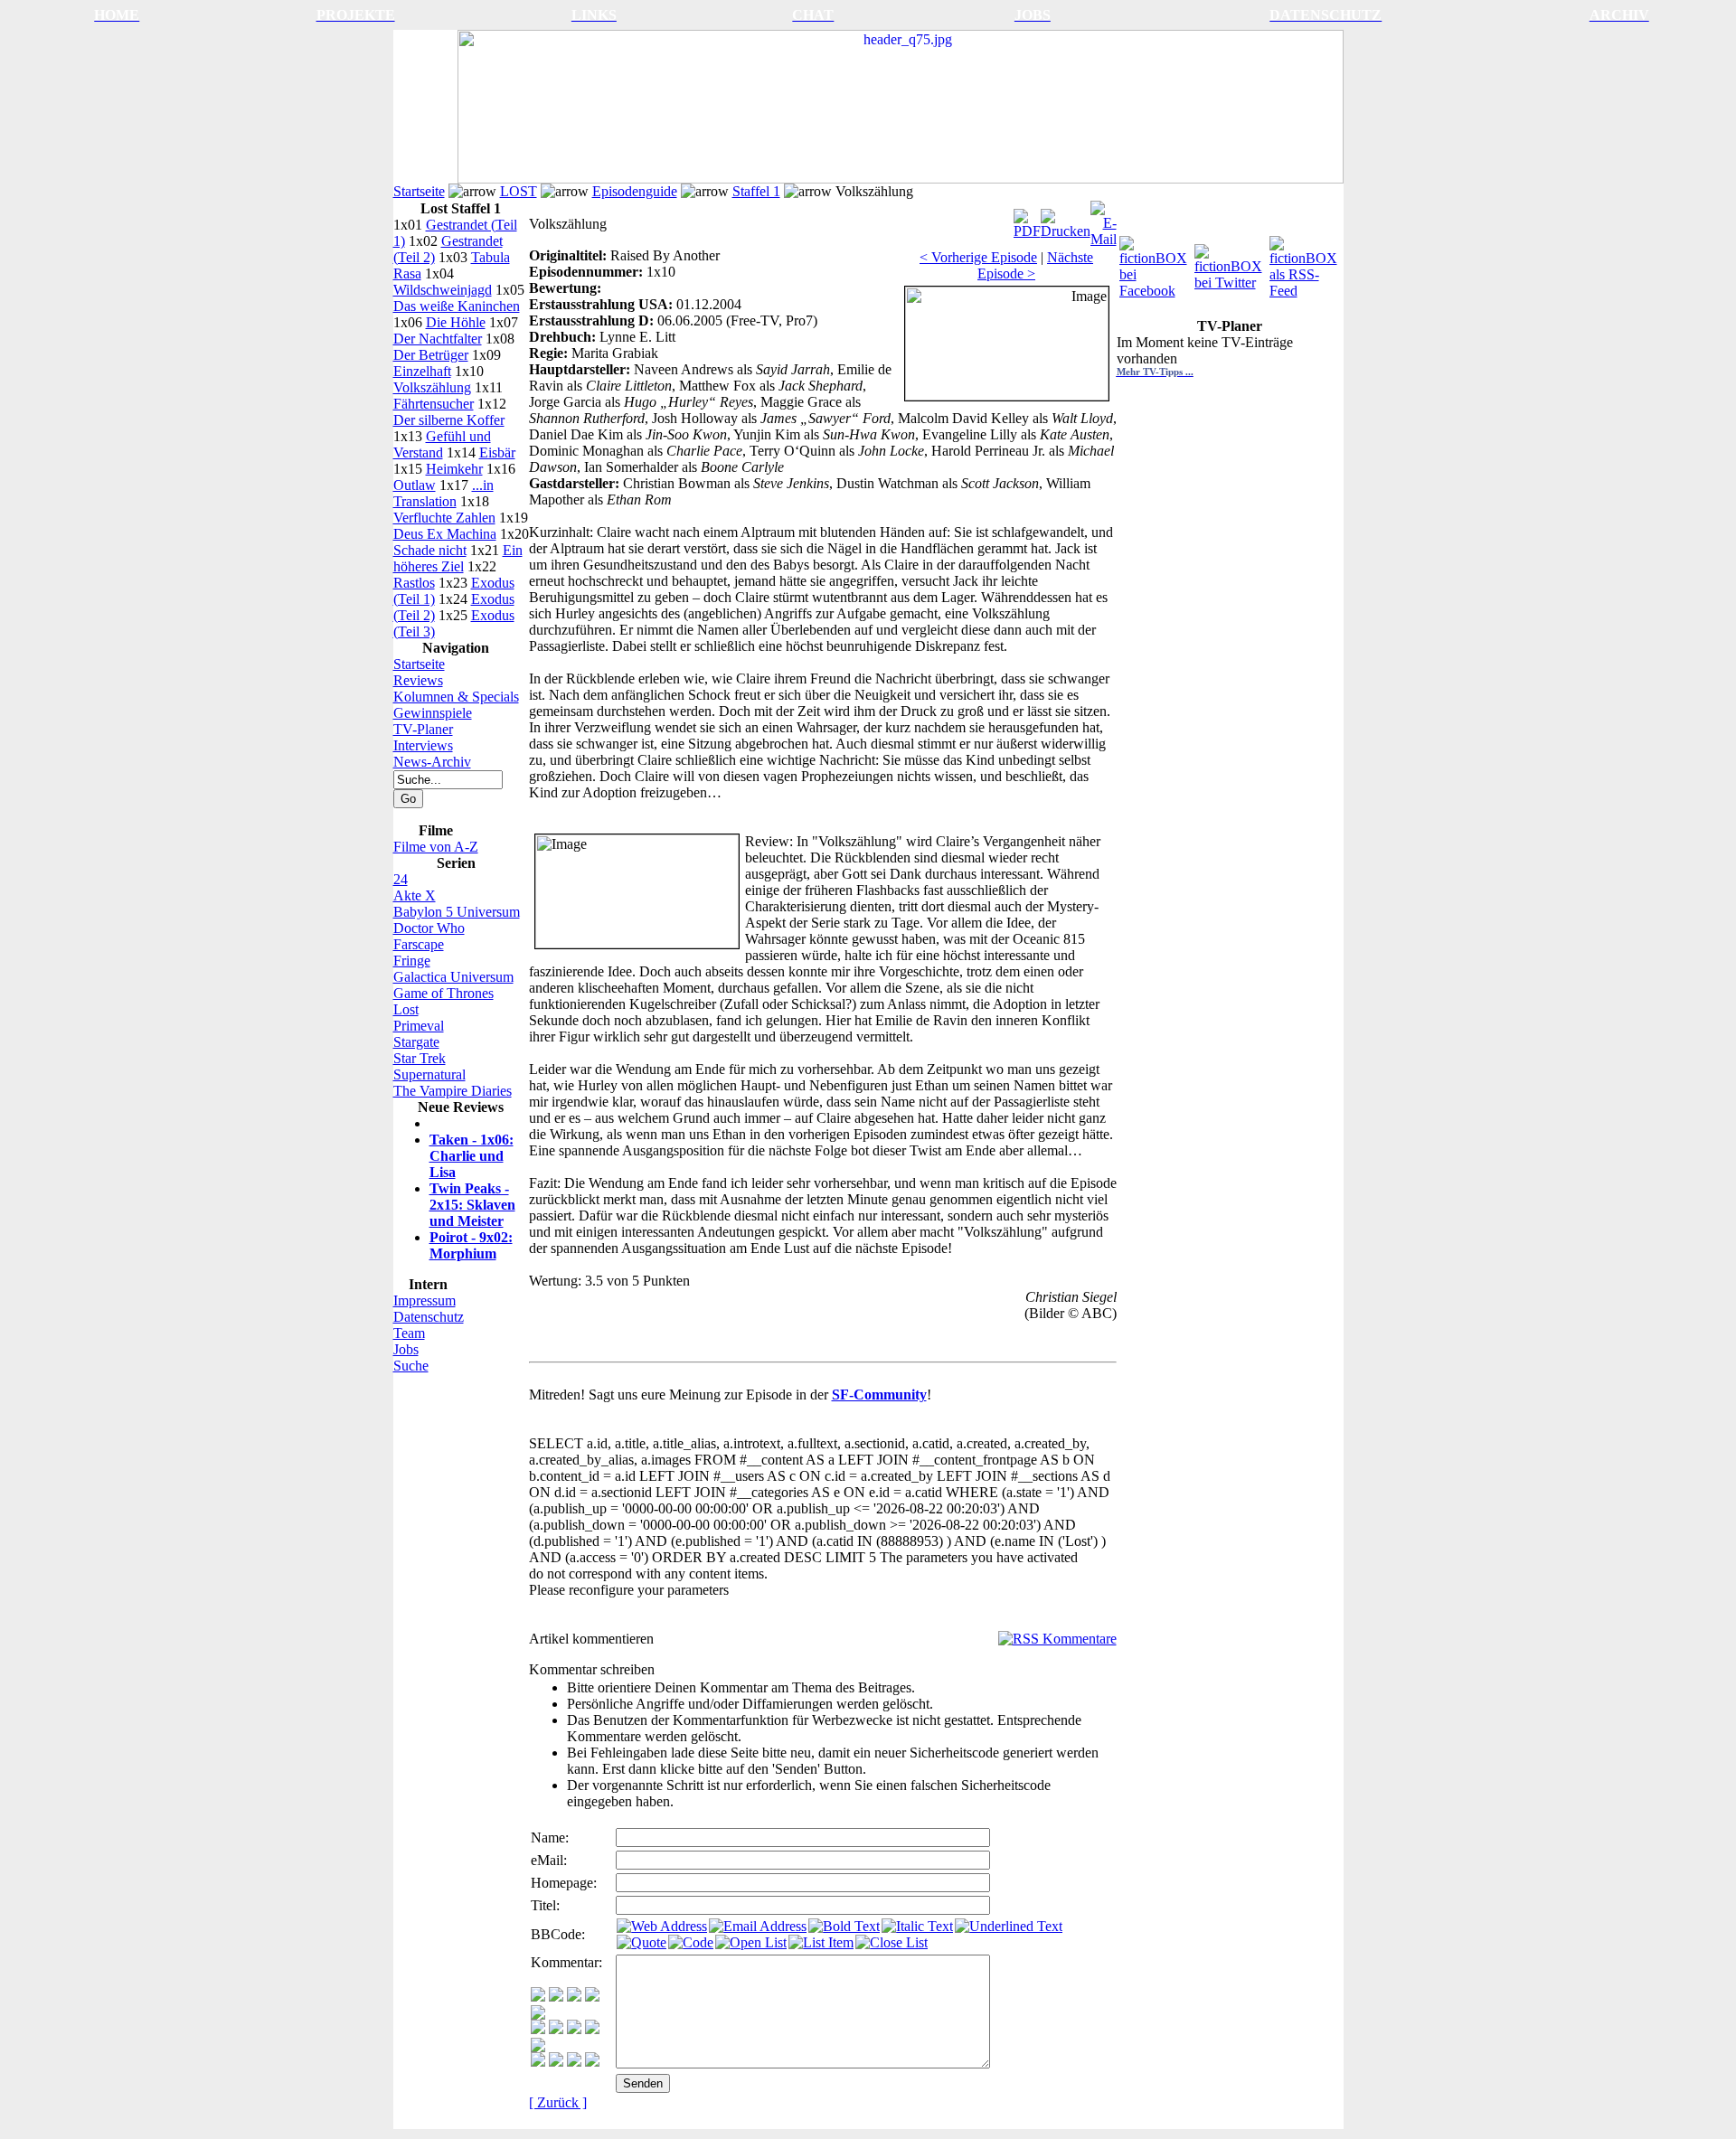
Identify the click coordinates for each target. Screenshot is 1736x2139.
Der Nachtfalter (438, 339)
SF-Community (879, 1395)
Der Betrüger (431, 355)
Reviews (418, 680)
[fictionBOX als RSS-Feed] (1305, 263)
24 (401, 879)
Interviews (423, 745)
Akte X (415, 895)
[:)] (538, 1997)
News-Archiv (432, 762)
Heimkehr (454, 469)
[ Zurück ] (558, 2102)
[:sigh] (538, 2047)
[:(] (574, 2062)
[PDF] (1027, 219)
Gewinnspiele (433, 713)
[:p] (538, 2015)
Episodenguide (635, 191)
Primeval (419, 1026)
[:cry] (556, 2062)
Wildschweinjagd (443, 290)
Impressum (425, 1300)
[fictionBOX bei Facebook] (1155, 263)
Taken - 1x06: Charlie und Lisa (472, 1156)
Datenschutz (429, 1317)
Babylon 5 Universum (457, 912)
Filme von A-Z (436, 847)
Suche (411, 1366)
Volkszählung (432, 387)
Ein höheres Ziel (458, 558)
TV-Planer (423, 729)
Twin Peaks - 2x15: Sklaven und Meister (472, 1205)
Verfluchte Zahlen (444, 518)
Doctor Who (429, 928)
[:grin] (556, 1997)
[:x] (592, 2062)
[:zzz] (592, 2029)
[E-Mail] (1104, 219)
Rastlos (414, 583)
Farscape (419, 944)
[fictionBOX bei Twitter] (1230, 263)
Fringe (412, 961)
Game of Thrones (443, 993)
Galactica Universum (453, 977)
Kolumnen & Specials (456, 697)
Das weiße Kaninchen (457, 306)
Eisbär (497, 452)
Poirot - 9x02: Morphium (471, 1245)
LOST (519, 191)
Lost (406, 1009)
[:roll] (538, 2029)
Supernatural (429, 1074)
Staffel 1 (756, 191)
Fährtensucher (434, 404)
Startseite (419, 191)
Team (409, 1333)
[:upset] (574, 2029)
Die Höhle (456, 322)
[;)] (574, 1997)
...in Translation (443, 493)
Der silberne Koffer (449, 420)
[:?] (538, 2062)
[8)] (592, 1997)
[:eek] (556, 2029)
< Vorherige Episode (978, 257)
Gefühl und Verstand (442, 444)
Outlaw (415, 485)
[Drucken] (1066, 219)
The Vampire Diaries (453, 1091)
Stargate (416, 1042)
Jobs (406, 1349)
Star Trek (420, 1058)
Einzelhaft (422, 371)
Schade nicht (430, 550)
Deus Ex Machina (445, 534)
